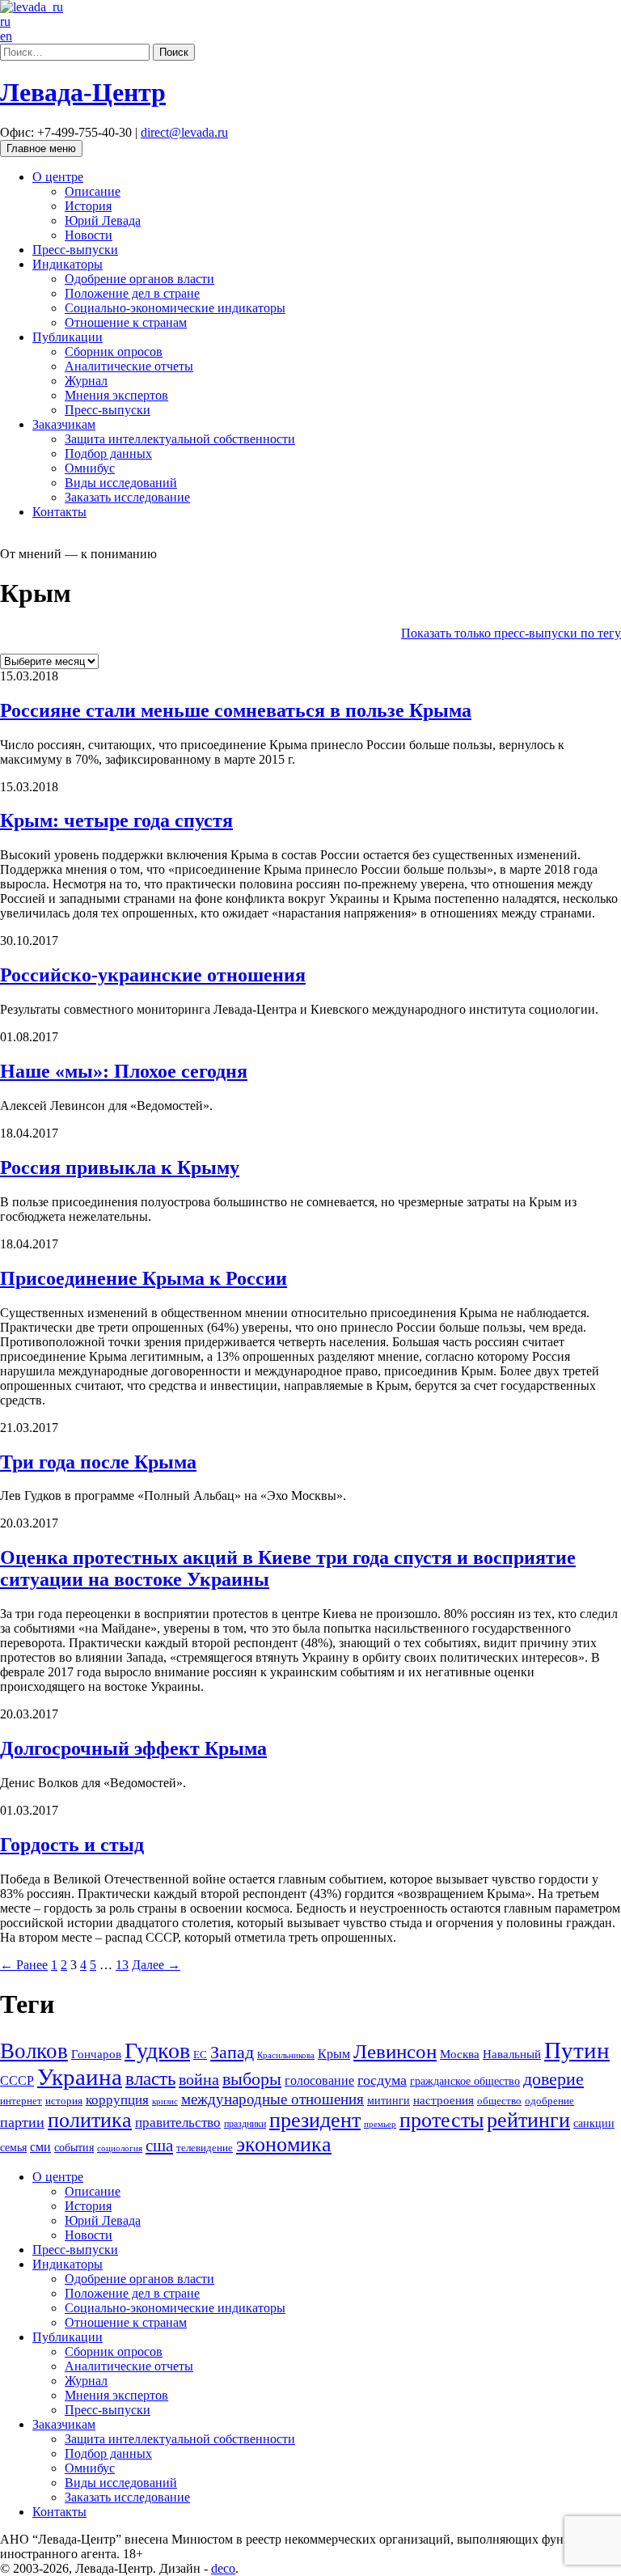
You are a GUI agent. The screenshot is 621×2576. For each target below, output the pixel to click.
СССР (17, 2080)
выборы (252, 2079)
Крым (334, 2054)
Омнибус (90, 468)
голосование (319, 2080)
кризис (165, 2101)
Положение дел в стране (132, 293)
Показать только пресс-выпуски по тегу (511, 633)
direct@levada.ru (184, 132)
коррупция (117, 2100)
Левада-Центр (83, 92)
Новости (89, 235)
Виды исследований (121, 483)
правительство (178, 2123)
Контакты (59, 512)
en (6, 36)
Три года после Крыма (98, 1462)
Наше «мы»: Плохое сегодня (124, 1071)
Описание (93, 191)
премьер (380, 2124)
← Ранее (24, 1965)
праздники (245, 2124)
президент (315, 2120)
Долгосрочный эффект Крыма (133, 1748)
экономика (284, 2144)
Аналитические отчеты (129, 366)
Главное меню (41, 148)
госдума (382, 2080)
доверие (553, 2079)
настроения (444, 2100)
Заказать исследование (127, 497)
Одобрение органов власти (139, 279)
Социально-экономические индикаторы (175, 308)
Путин (577, 2050)
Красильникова (286, 2055)
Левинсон (395, 2051)
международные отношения (272, 2099)
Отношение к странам (126, 322)
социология (120, 2148)
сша (159, 2146)
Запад (232, 2052)
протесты (441, 2120)
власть (150, 2078)
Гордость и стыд (72, 1845)
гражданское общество (465, 2081)
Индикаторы (68, 264)
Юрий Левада (103, 220)
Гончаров (96, 2054)
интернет (21, 2101)
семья (13, 2148)
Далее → (156, 1965)
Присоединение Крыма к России (144, 1278)
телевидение (205, 2148)
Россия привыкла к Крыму (120, 1167)
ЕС (200, 2055)
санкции (594, 2123)
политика (90, 2120)
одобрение (549, 2101)
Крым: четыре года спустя (116, 820)
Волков (34, 2051)
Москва (460, 2054)
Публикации (68, 337)
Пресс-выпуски (75, 250)
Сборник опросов (114, 352)
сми (40, 2147)
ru (5, 21)
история (64, 2101)
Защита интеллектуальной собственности (180, 439)
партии (22, 2122)
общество (499, 2101)
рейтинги (528, 2120)
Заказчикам (64, 424)
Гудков (157, 2051)
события (74, 2147)
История (88, 206)
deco (223, 2568)
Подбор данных (108, 453)
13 (122, 1965)
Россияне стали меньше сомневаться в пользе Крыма (236, 710)
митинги (389, 2100)
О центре (58, 177)
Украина (80, 2077)
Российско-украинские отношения (153, 975)
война (199, 2079)
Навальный (512, 2054)
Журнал (86, 381)
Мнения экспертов (116, 395)
